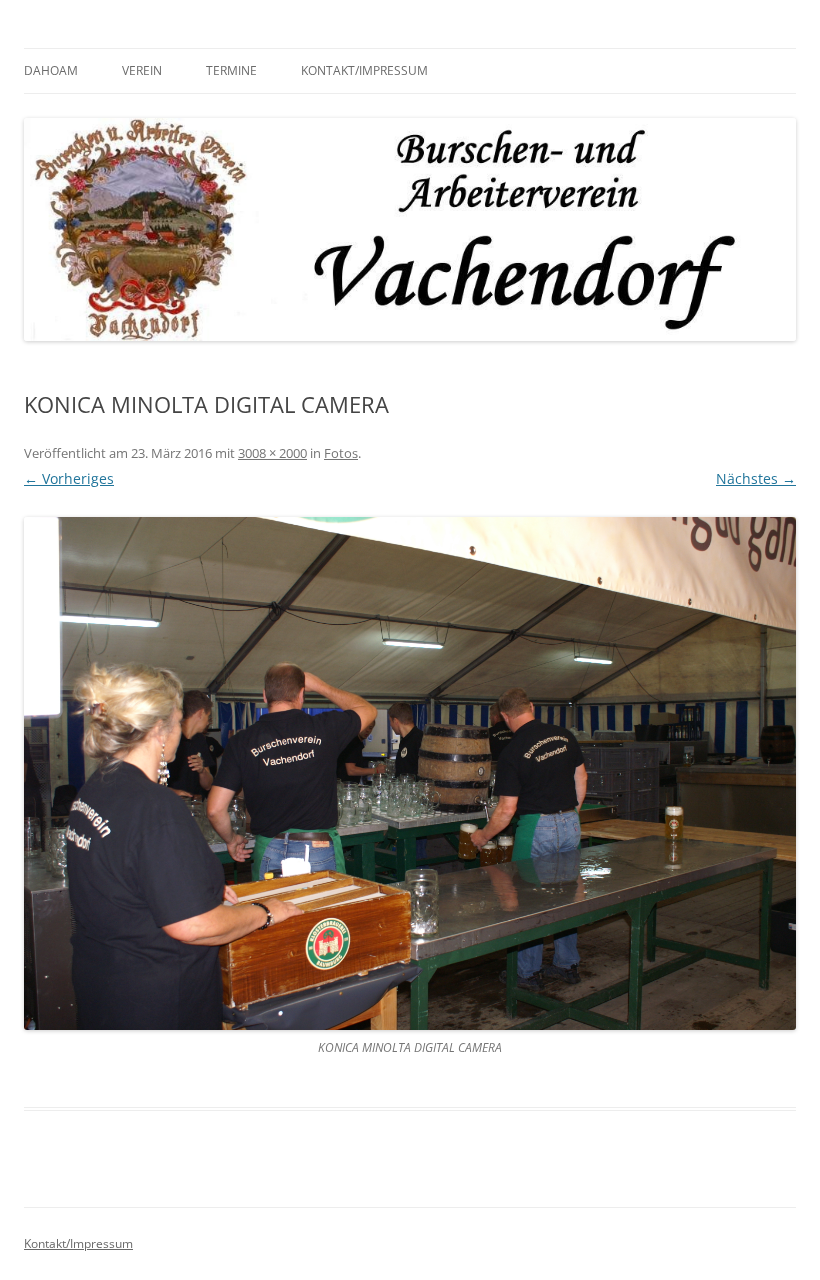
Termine (231, 70)
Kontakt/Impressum (364, 70)
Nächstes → (756, 478)
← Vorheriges (69, 478)
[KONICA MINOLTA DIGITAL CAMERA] (410, 773)
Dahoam (51, 70)
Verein (142, 70)
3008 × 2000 (272, 453)
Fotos (341, 453)
